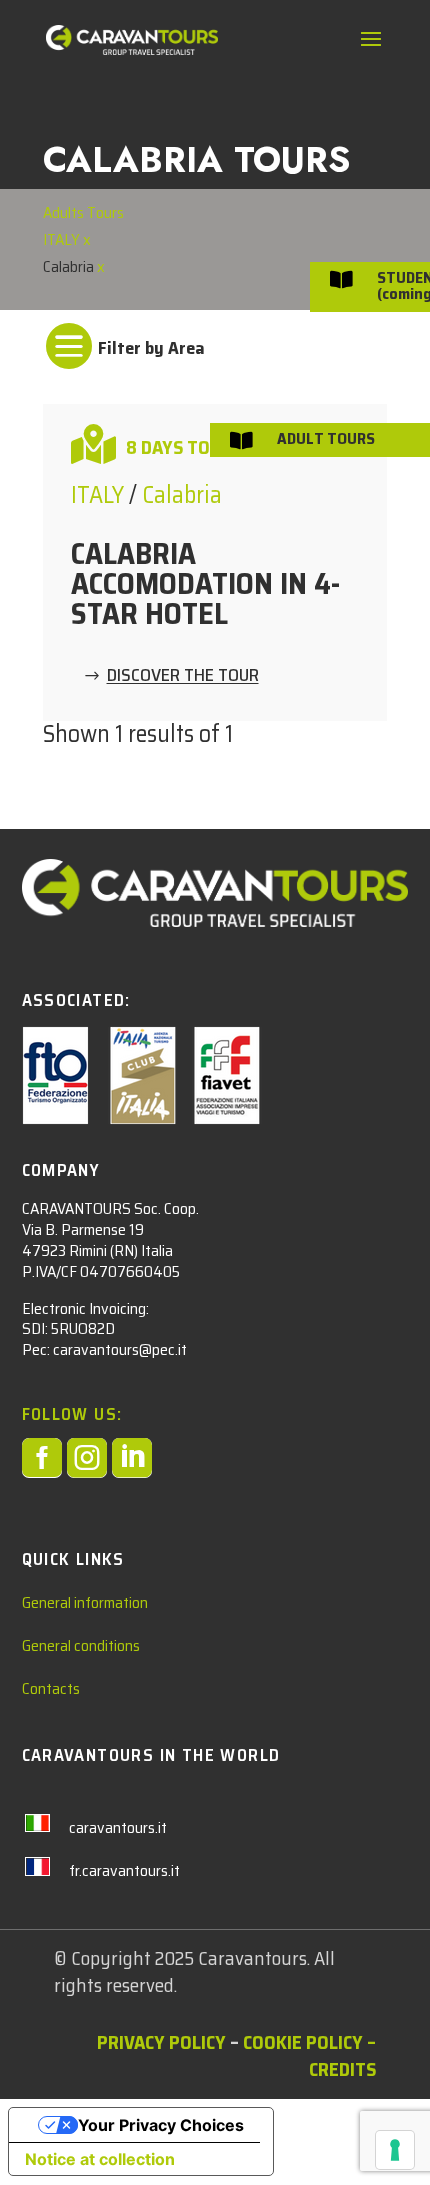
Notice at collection (100, 2159)
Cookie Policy (303, 2042)
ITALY (63, 239)
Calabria (182, 495)
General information (85, 1602)
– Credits (342, 2055)
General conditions (81, 1645)
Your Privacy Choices (161, 2125)
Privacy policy (161, 2042)
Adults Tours (83, 212)
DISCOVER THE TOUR (183, 676)
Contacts (51, 1688)
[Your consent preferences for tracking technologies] (395, 2150)
